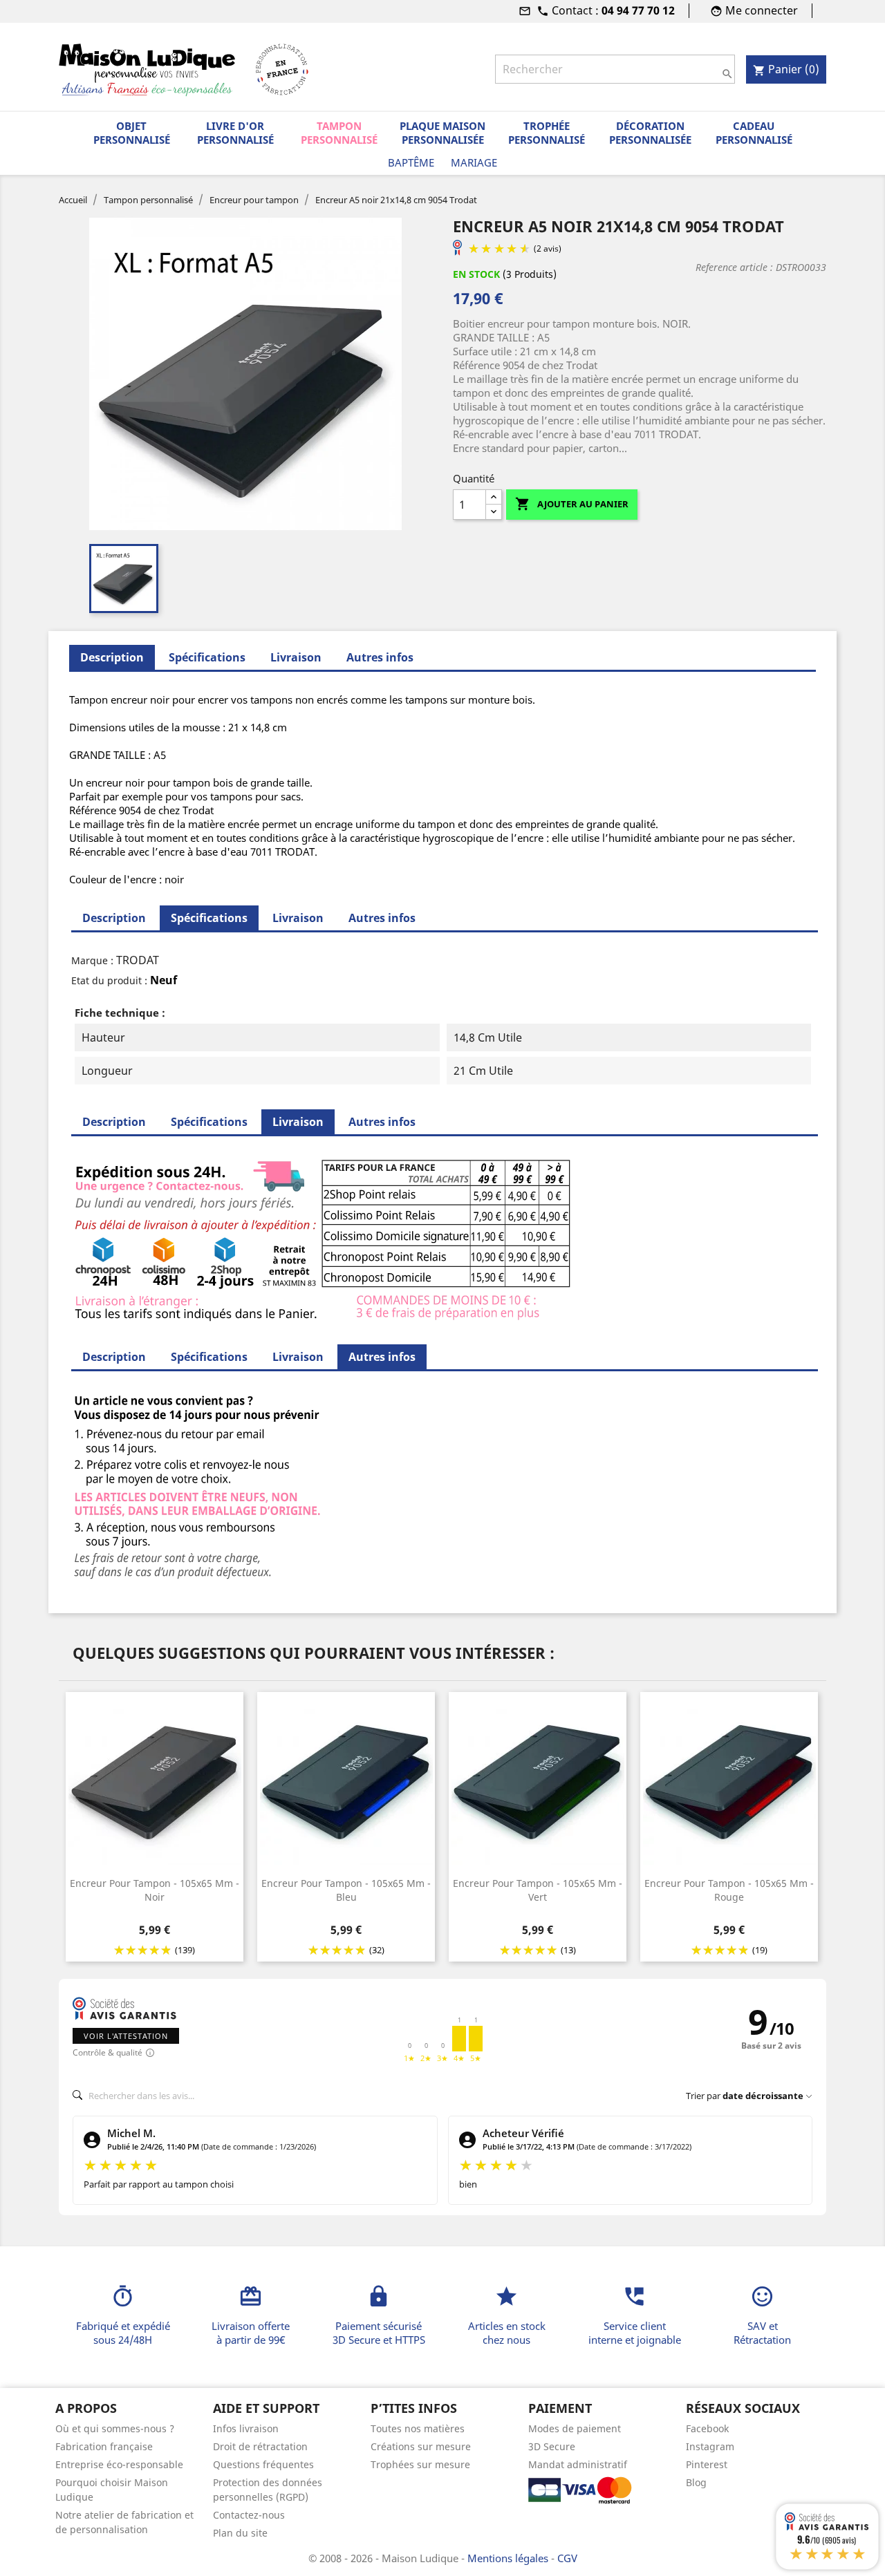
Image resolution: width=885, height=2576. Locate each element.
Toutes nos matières (418, 2428)
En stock (476, 274)
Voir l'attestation (126, 2036)
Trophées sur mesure (420, 2464)
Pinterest (707, 2464)
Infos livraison (246, 2428)
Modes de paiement (575, 2428)
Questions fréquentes (263, 2464)
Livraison (296, 657)
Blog (696, 2482)
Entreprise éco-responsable (119, 2464)
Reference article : (734, 267)
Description (114, 918)
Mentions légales (509, 2558)
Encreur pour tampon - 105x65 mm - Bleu (346, 1890)
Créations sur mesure (421, 2446)
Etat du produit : (109, 980)
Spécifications (207, 657)
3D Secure (552, 2446)
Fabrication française (104, 2446)
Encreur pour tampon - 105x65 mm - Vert (538, 1890)
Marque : (92, 960)
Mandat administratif (578, 2464)
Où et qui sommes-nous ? (115, 2428)
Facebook (707, 2428)
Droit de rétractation (260, 2446)
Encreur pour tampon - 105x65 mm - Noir (155, 1890)
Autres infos (380, 657)
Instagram (710, 2446)
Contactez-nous (249, 2515)
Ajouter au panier (572, 504)
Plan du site (240, 2533)
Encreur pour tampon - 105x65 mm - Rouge (729, 1890)
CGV (567, 2558)
